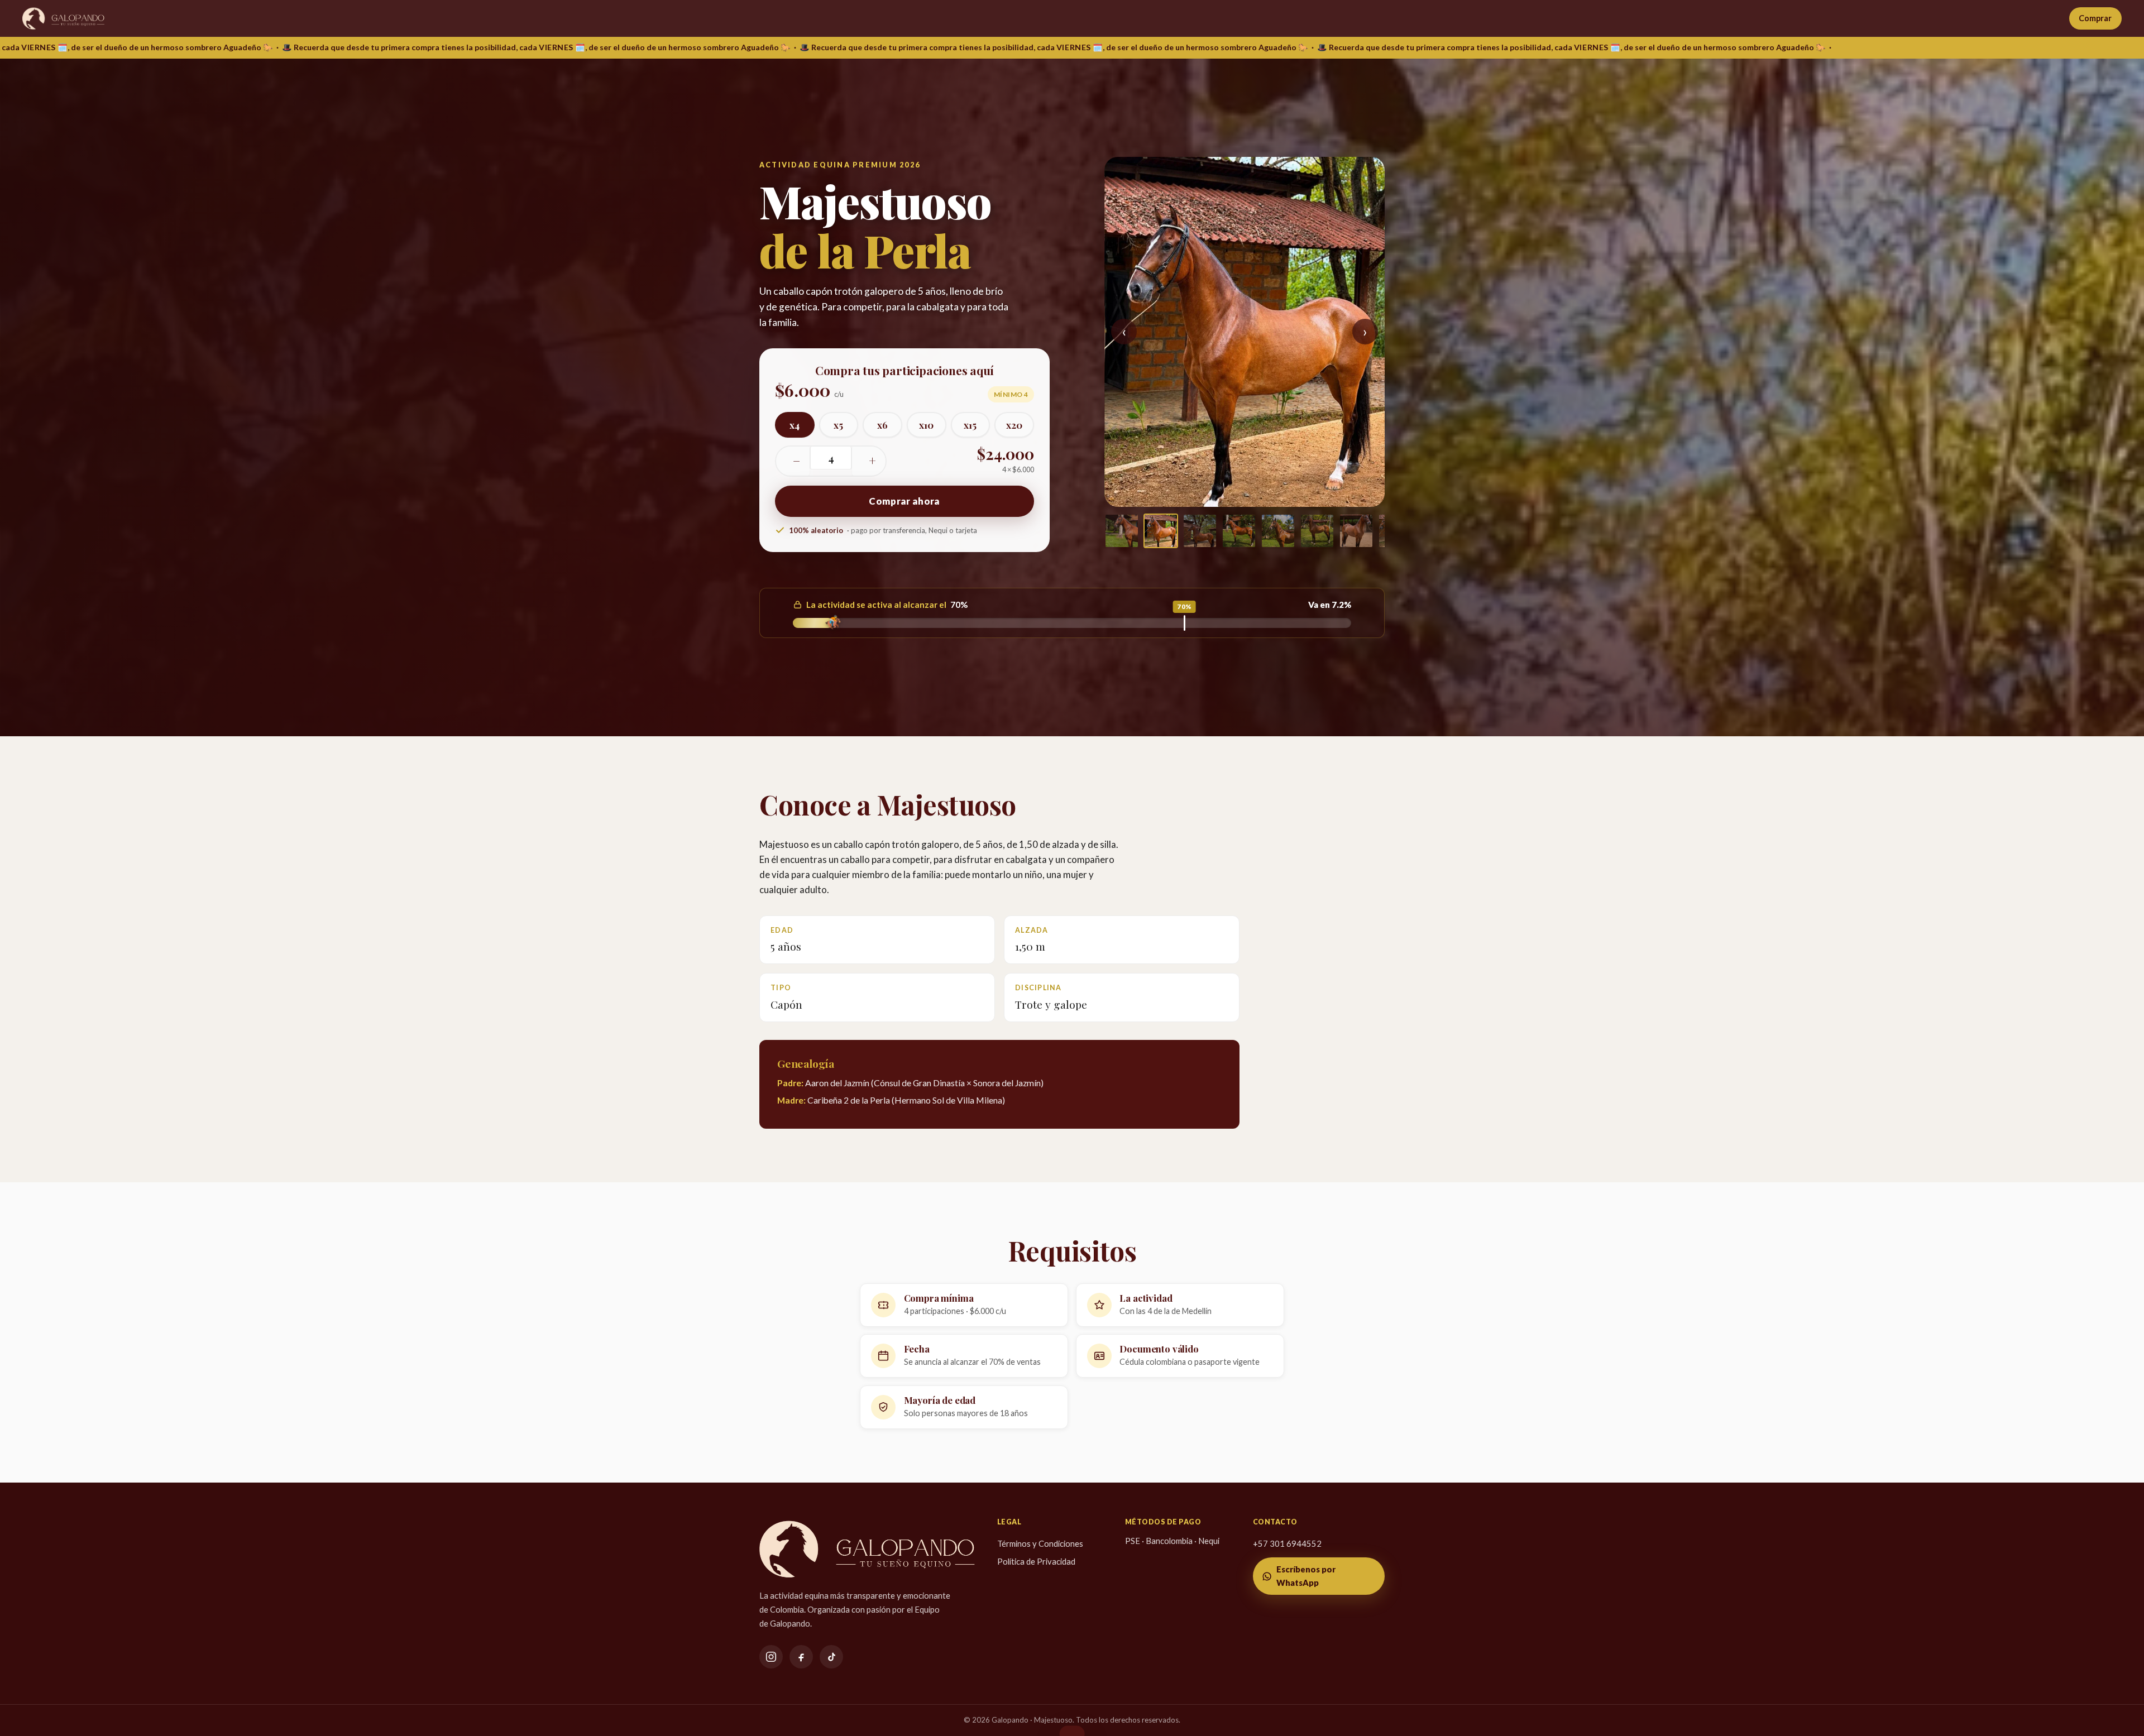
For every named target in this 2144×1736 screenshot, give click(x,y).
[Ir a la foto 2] (1161, 531)
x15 (970, 425)
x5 (838, 425)
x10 (926, 425)
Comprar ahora (904, 501)
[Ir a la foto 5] (1278, 531)
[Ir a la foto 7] (1356, 531)
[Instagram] (771, 1657)
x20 (1014, 425)
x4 (795, 425)
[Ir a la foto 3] (1200, 531)
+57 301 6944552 (1287, 1543)
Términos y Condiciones (1040, 1543)
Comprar (2095, 18)
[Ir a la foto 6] (1317, 531)
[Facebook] (801, 1657)
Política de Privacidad (1036, 1561)
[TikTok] (831, 1657)
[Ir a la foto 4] (1239, 531)
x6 (882, 425)
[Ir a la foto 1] (1122, 531)
